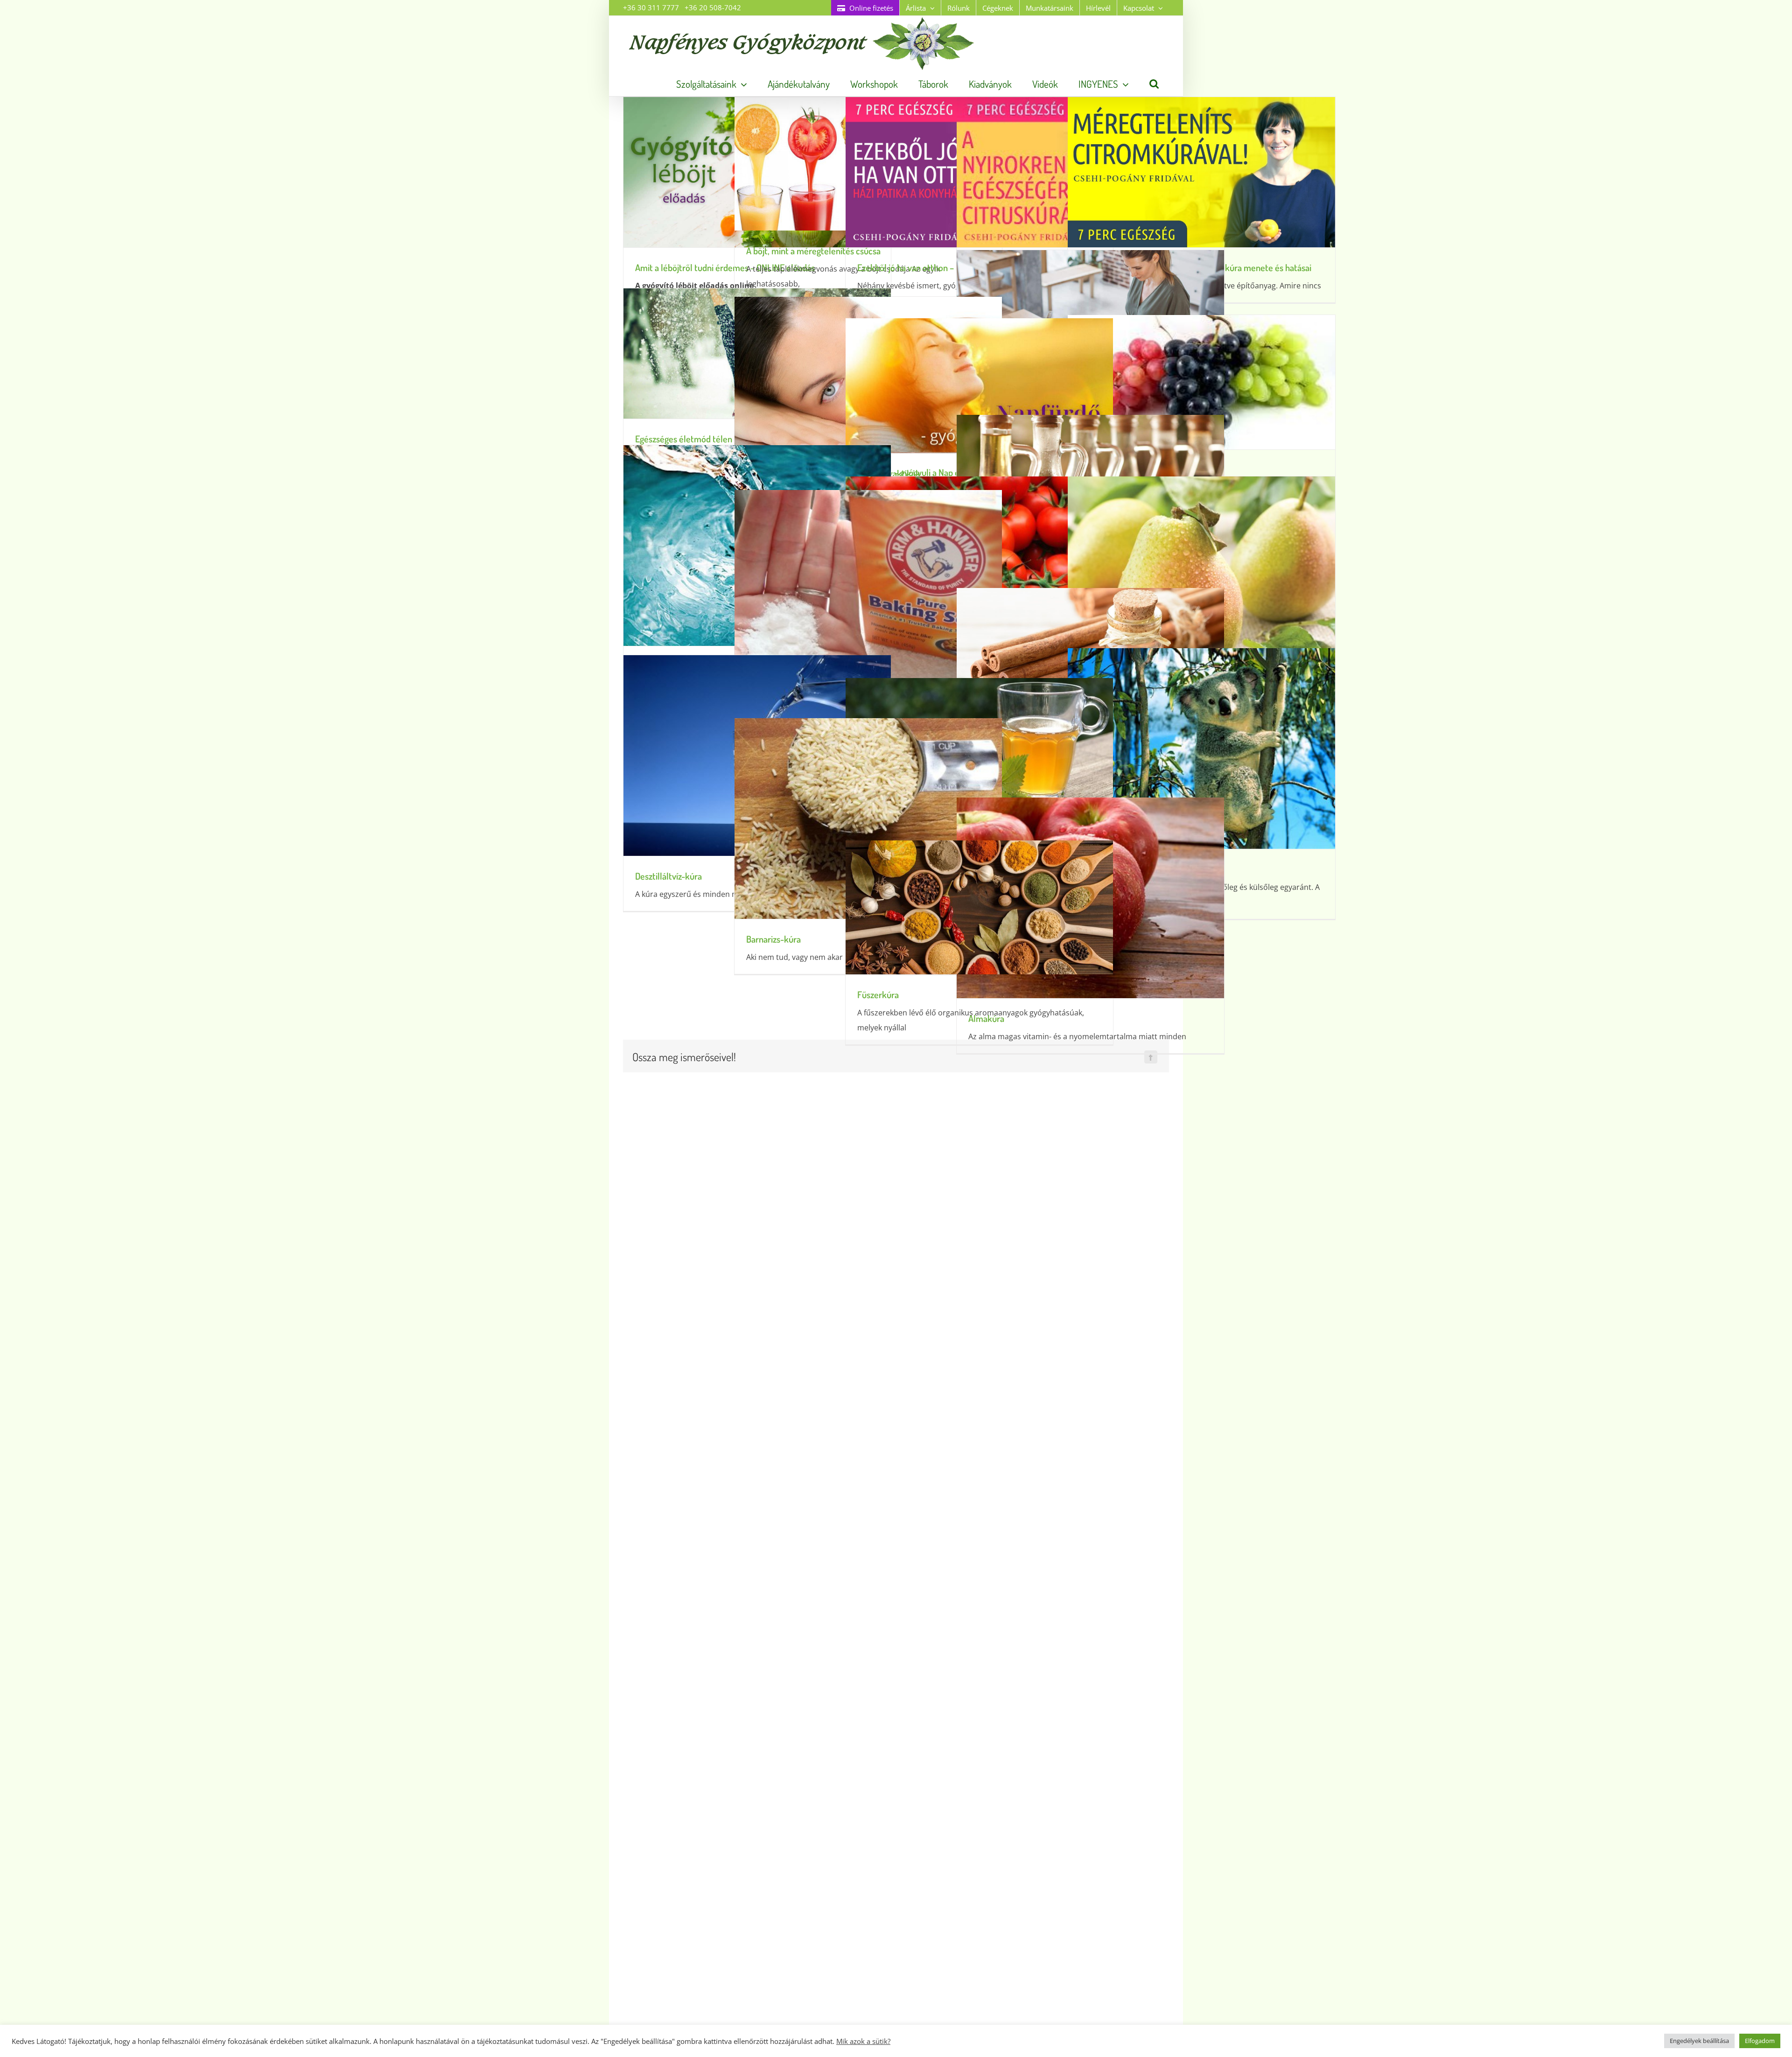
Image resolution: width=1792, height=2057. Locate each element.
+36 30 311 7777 (651, 7)
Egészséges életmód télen (684, 439)
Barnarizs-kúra (773, 939)
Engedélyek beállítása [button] (1699, 2041)
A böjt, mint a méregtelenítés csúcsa (813, 251)
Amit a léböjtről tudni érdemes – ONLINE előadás (725, 267)
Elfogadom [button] (1760, 2041)
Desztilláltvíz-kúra (668, 876)
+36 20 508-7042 (713, 7)
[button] (1154, 84)
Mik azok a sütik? (863, 2041)
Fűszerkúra (878, 994)
